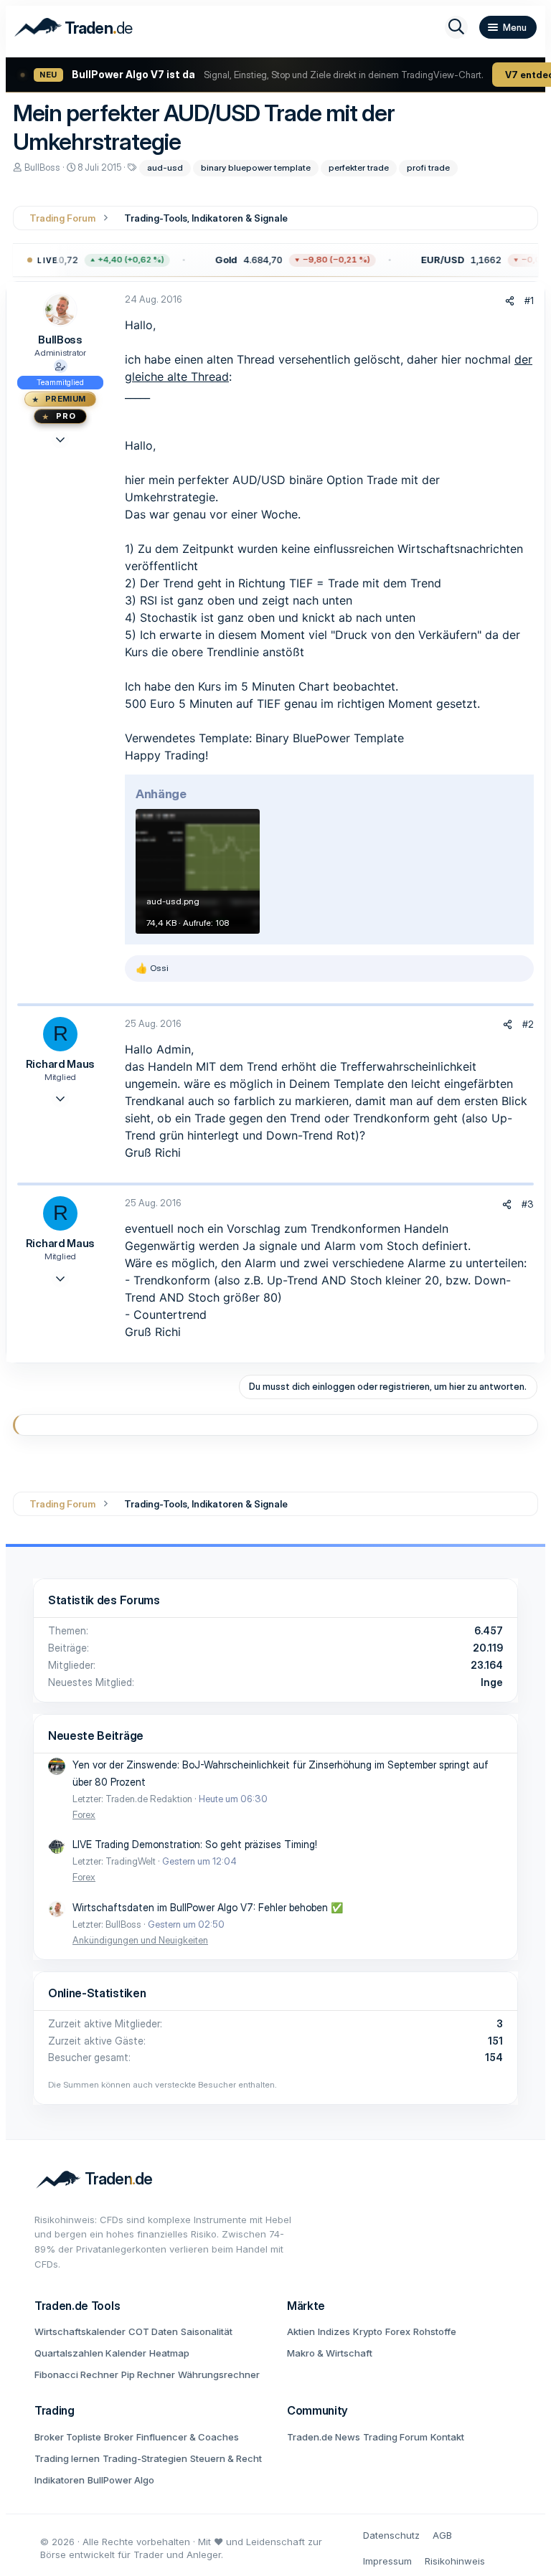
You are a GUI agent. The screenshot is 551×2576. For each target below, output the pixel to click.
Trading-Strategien (145, 2458)
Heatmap (169, 2353)
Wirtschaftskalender (80, 2331)
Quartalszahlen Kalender (90, 2353)
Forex (84, 1814)
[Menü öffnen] (508, 27)
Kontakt (447, 2437)
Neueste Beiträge (96, 1736)
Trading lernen (67, 2458)
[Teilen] (510, 301)
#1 (529, 300)
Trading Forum (395, 2437)
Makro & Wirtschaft (330, 2353)
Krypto (368, 2331)
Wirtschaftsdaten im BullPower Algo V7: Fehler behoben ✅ (208, 1907)
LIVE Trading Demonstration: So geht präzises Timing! (195, 1844)
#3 (528, 1204)
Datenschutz (391, 2535)
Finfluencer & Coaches (188, 2437)
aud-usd (165, 167)
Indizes (334, 2331)
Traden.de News (324, 2437)
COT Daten (153, 2331)
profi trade (428, 167)
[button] (285, 260)
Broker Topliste (68, 2437)
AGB (442, 2535)
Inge (492, 1682)
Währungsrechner (219, 2374)
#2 (528, 1024)
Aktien (301, 2331)
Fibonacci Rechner (76, 2374)
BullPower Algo (121, 2480)
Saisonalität (207, 2331)
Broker (119, 2437)
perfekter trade (359, 167)
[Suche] (456, 27)
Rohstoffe (435, 2331)
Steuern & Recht (226, 2458)
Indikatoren (60, 2480)
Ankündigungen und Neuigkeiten (140, 1940)
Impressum (387, 2561)
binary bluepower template (256, 167)
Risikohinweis (455, 2561)
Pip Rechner (148, 2374)
